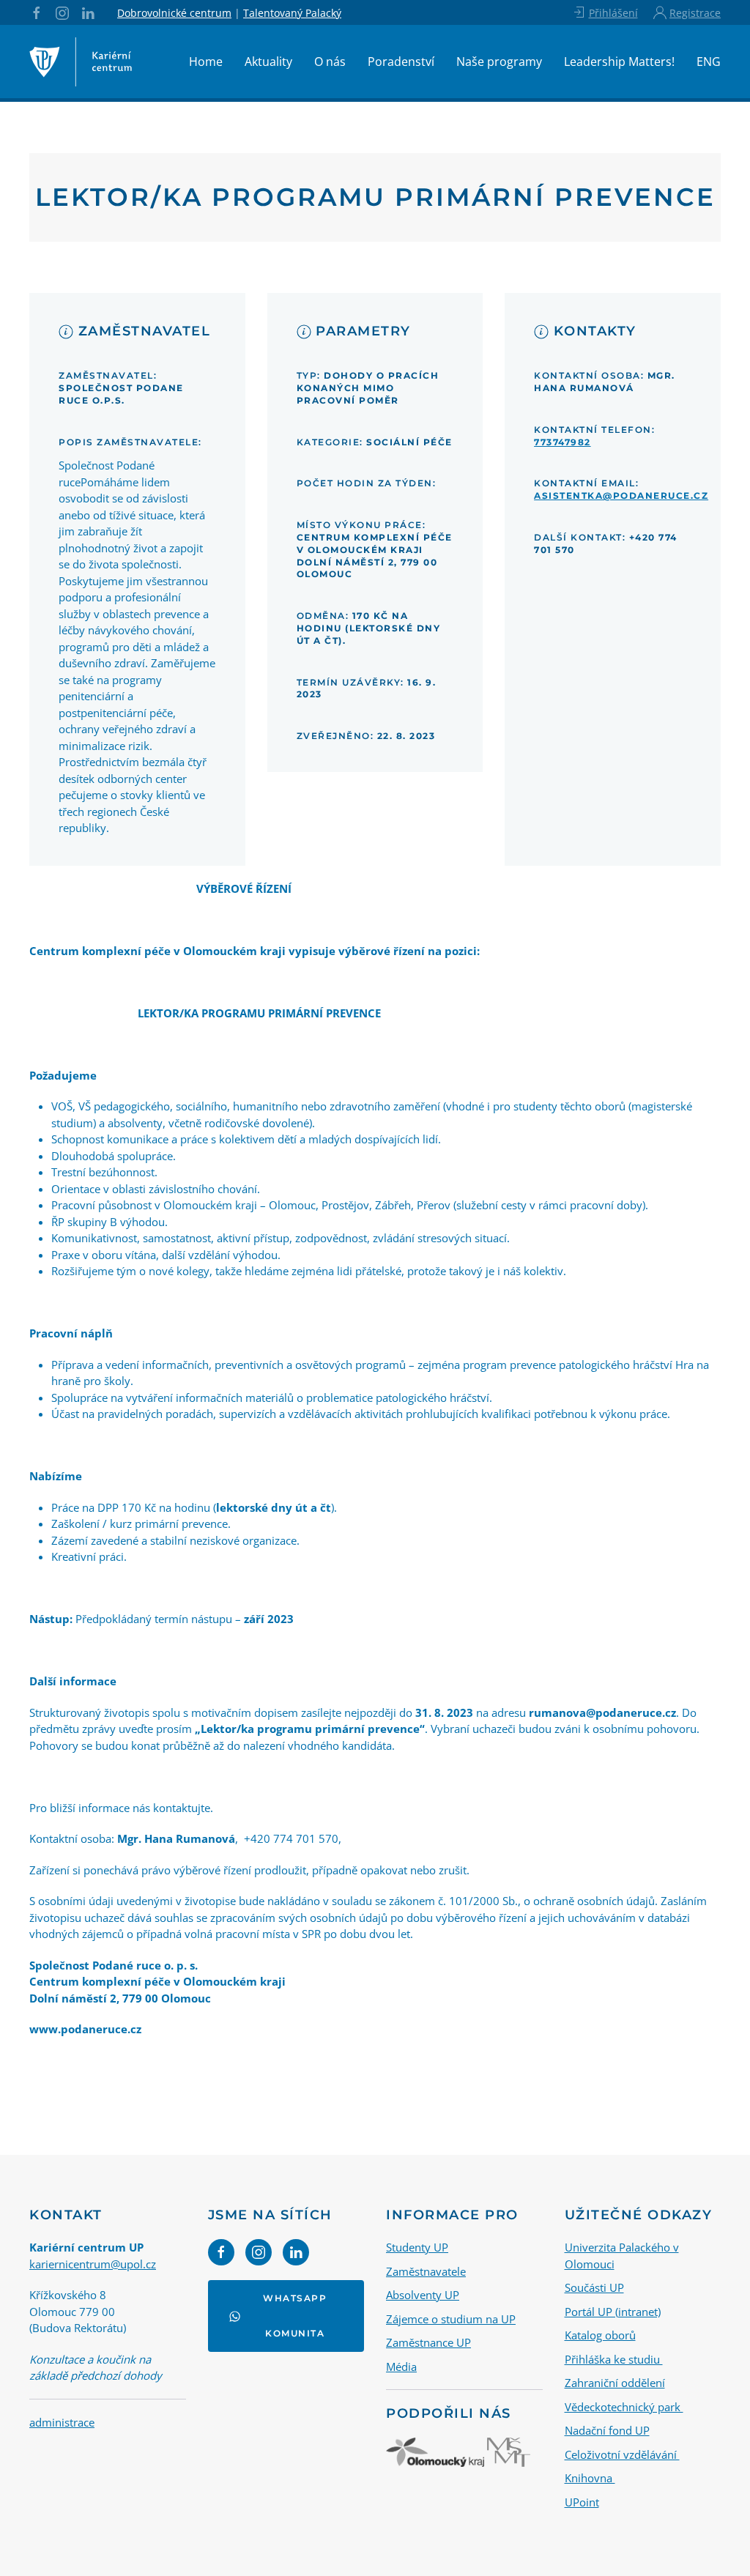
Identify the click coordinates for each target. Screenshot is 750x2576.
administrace (62, 2422)
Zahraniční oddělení (615, 2383)
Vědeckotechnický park (624, 2407)
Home (206, 62)
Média (401, 2367)
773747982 (562, 442)
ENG (709, 62)
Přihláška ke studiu (614, 2359)
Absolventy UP (423, 2295)
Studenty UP (417, 2247)
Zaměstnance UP (428, 2342)
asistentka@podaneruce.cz (621, 495)
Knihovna (590, 2478)
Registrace (695, 13)
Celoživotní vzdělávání (622, 2454)
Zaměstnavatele (426, 2271)
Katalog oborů (600, 2335)
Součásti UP (594, 2287)
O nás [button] (330, 62)
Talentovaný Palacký (292, 13)
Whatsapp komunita (295, 2316)
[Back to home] (81, 62)
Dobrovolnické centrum (174, 13)
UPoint (582, 2502)
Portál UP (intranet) (613, 2312)
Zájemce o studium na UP (451, 2319)
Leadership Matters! (619, 62)
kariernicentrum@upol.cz (93, 2264)
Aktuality (268, 62)
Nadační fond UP (607, 2430)
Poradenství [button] (401, 62)
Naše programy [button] (499, 62)
